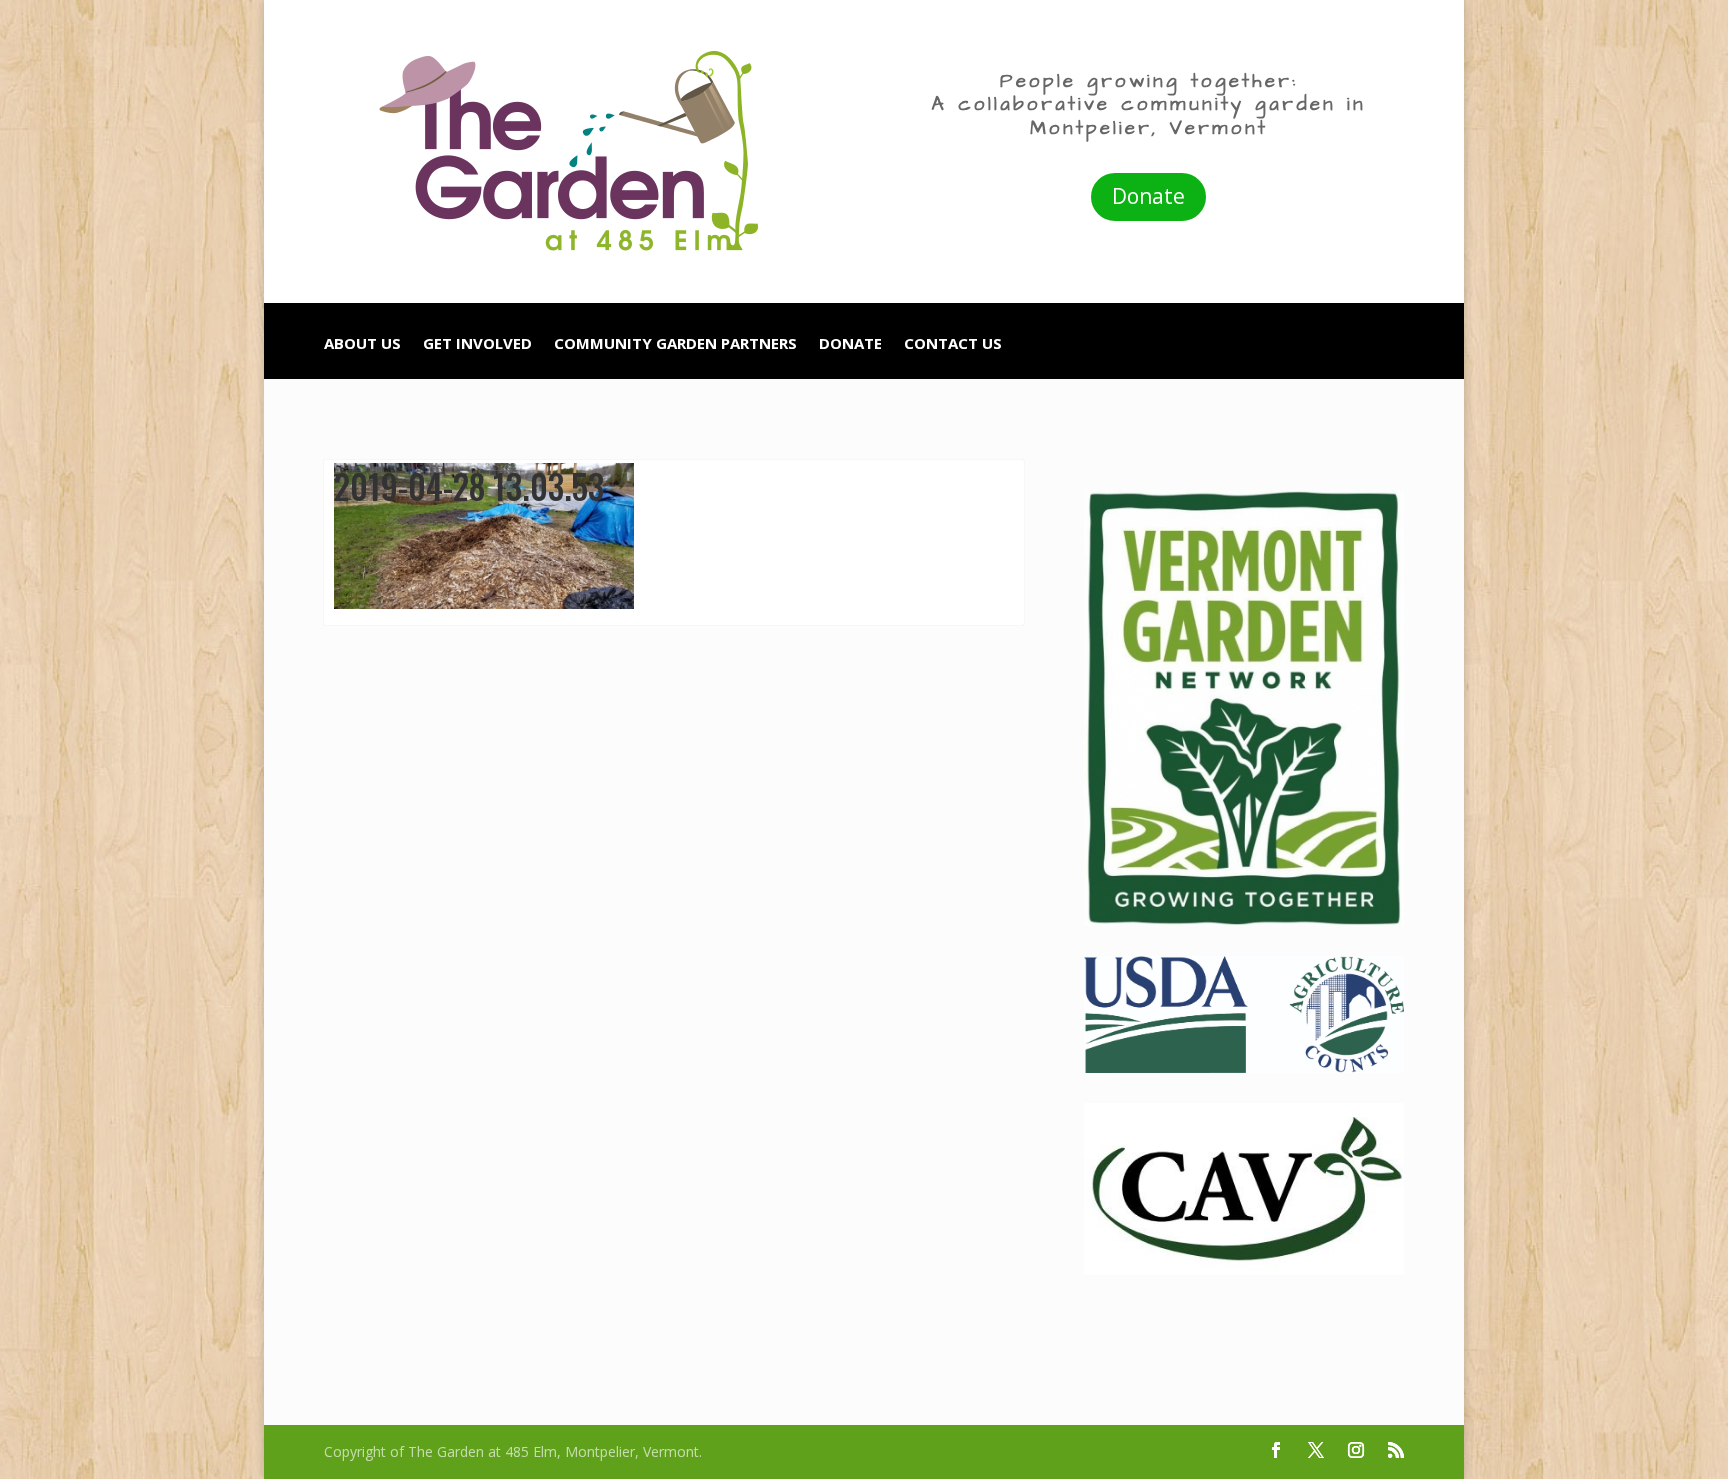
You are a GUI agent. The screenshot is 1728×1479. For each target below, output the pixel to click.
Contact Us (953, 344)
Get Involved (477, 344)
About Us (362, 344)
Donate (1148, 196)
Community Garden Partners (675, 344)
